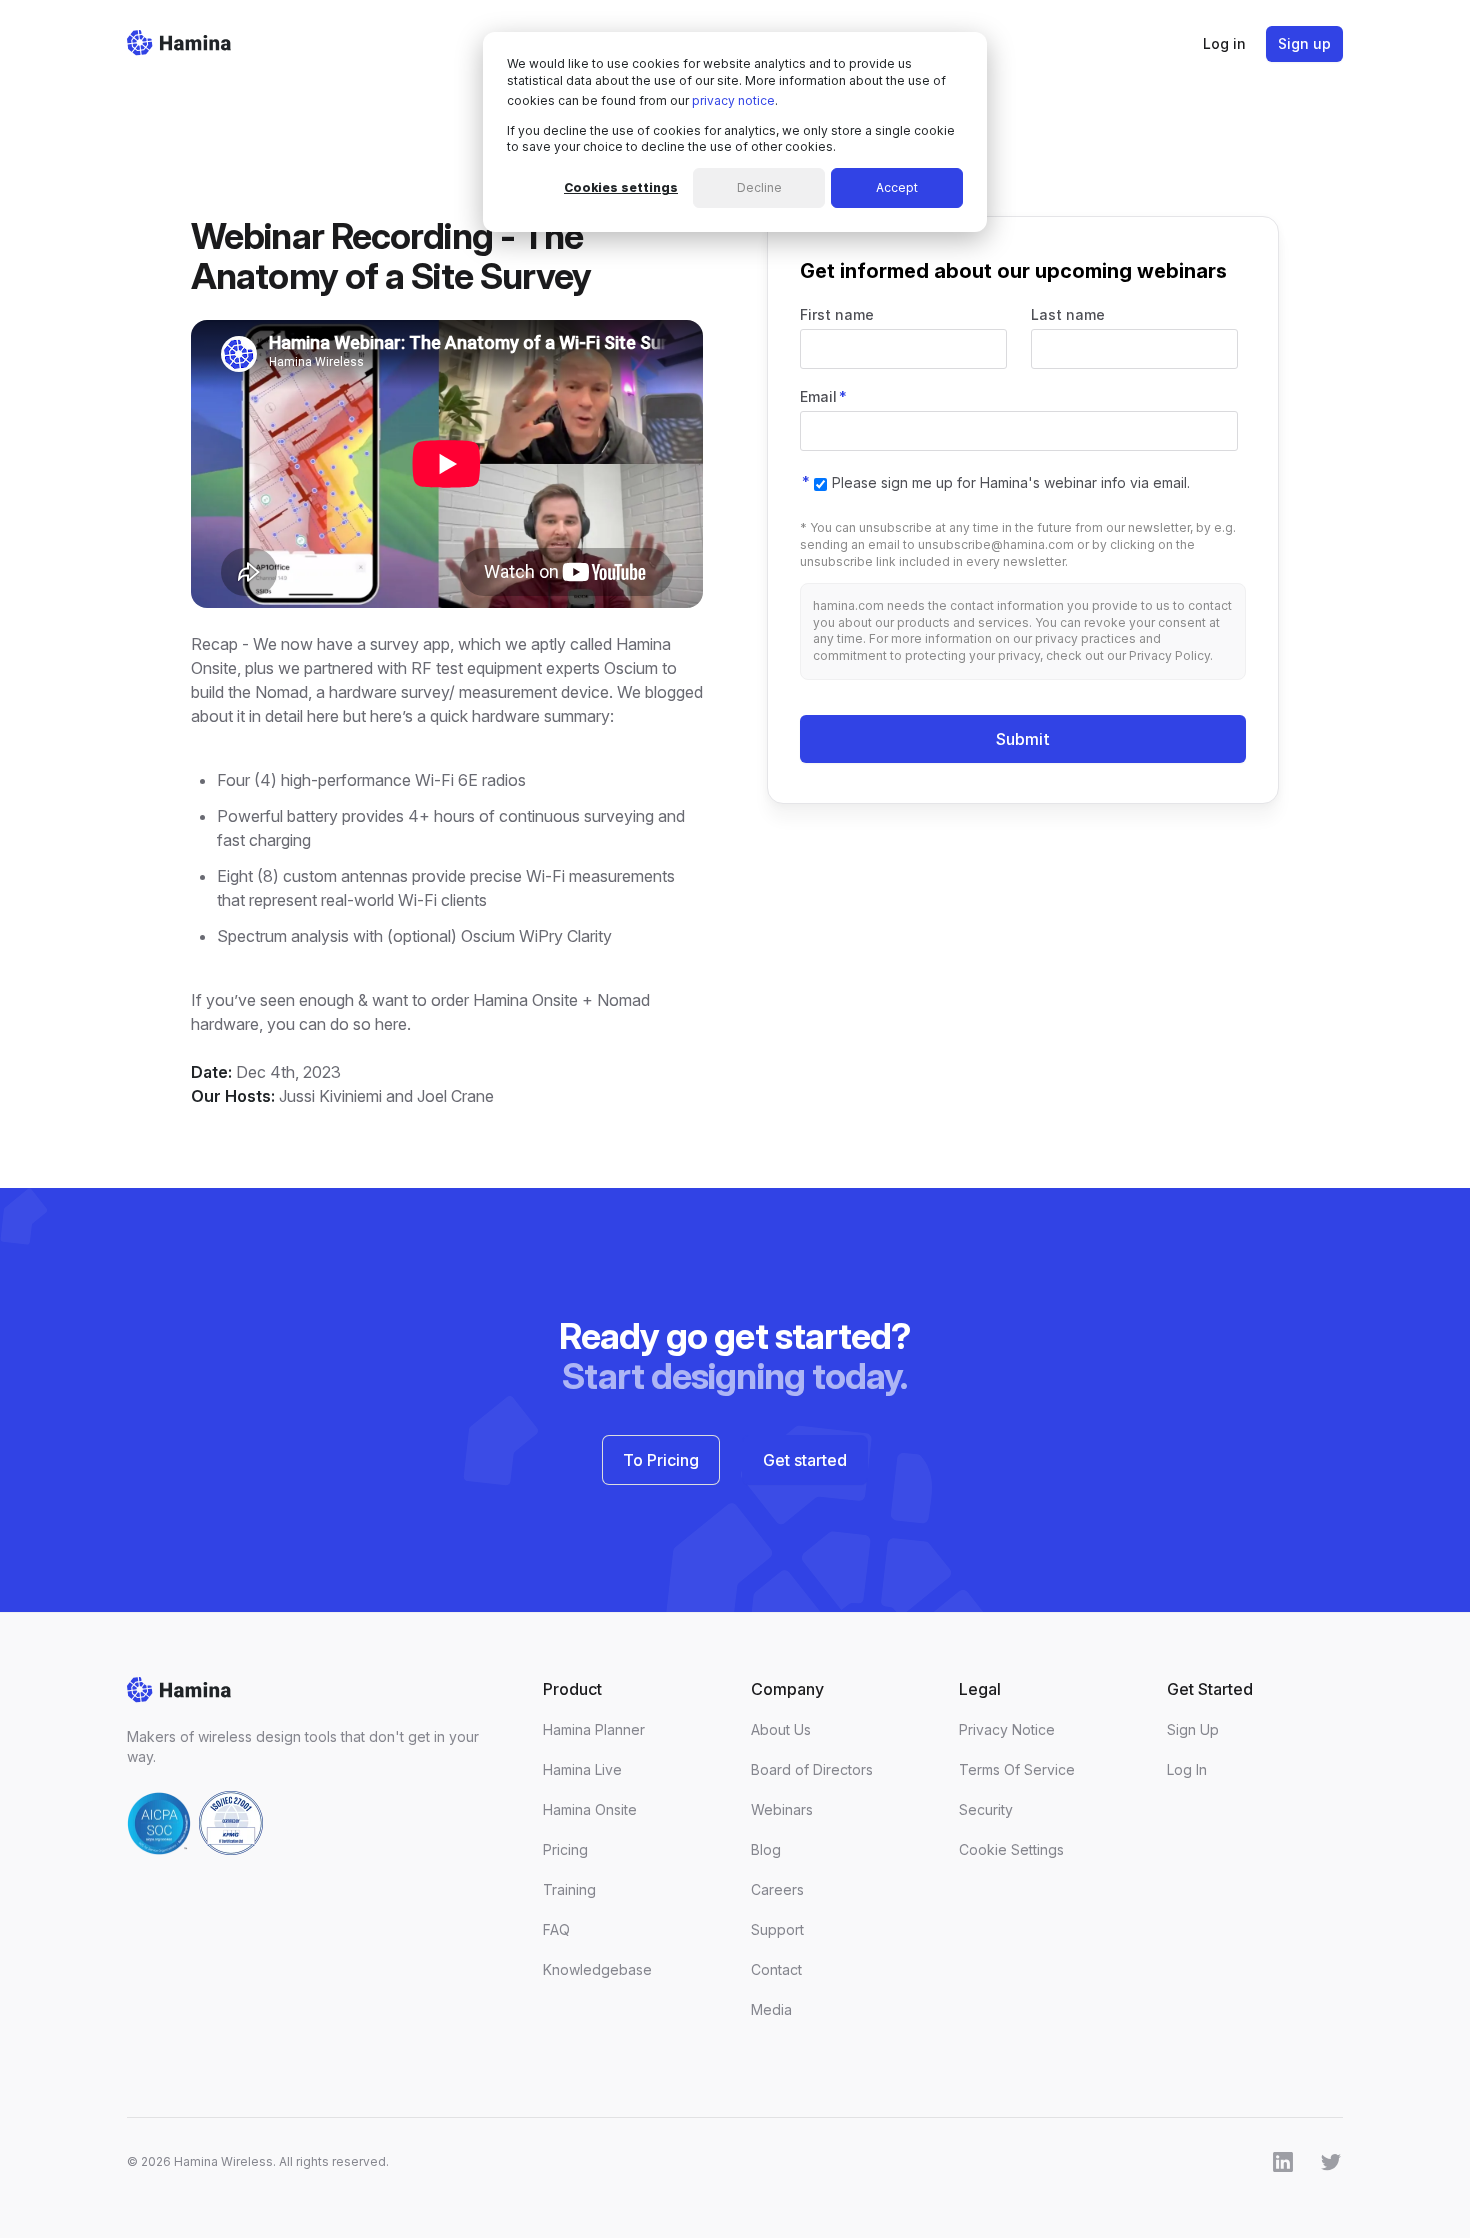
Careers (777, 1889)
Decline (759, 187)
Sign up (1304, 43)
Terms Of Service (1017, 1769)
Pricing (565, 1849)
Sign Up (1193, 1729)
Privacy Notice (1007, 1729)
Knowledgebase (597, 1969)
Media (771, 2009)
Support (777, 1929)
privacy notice (733, 100)
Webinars (782, 1809)
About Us (781, 1729)
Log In (1187, 1769)
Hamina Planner (594, 1729)
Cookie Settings (1011, 1849)
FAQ (556, 1929)
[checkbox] (1002, 481)
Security (986, 1809)
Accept (897, 187)
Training (569, 1889)
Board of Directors (812, 1769)
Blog (766, 1849)
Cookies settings (621, 187)
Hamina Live (582, 1769)
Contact (776, 1969)
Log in (1224, 43)
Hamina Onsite (590, 1809)
